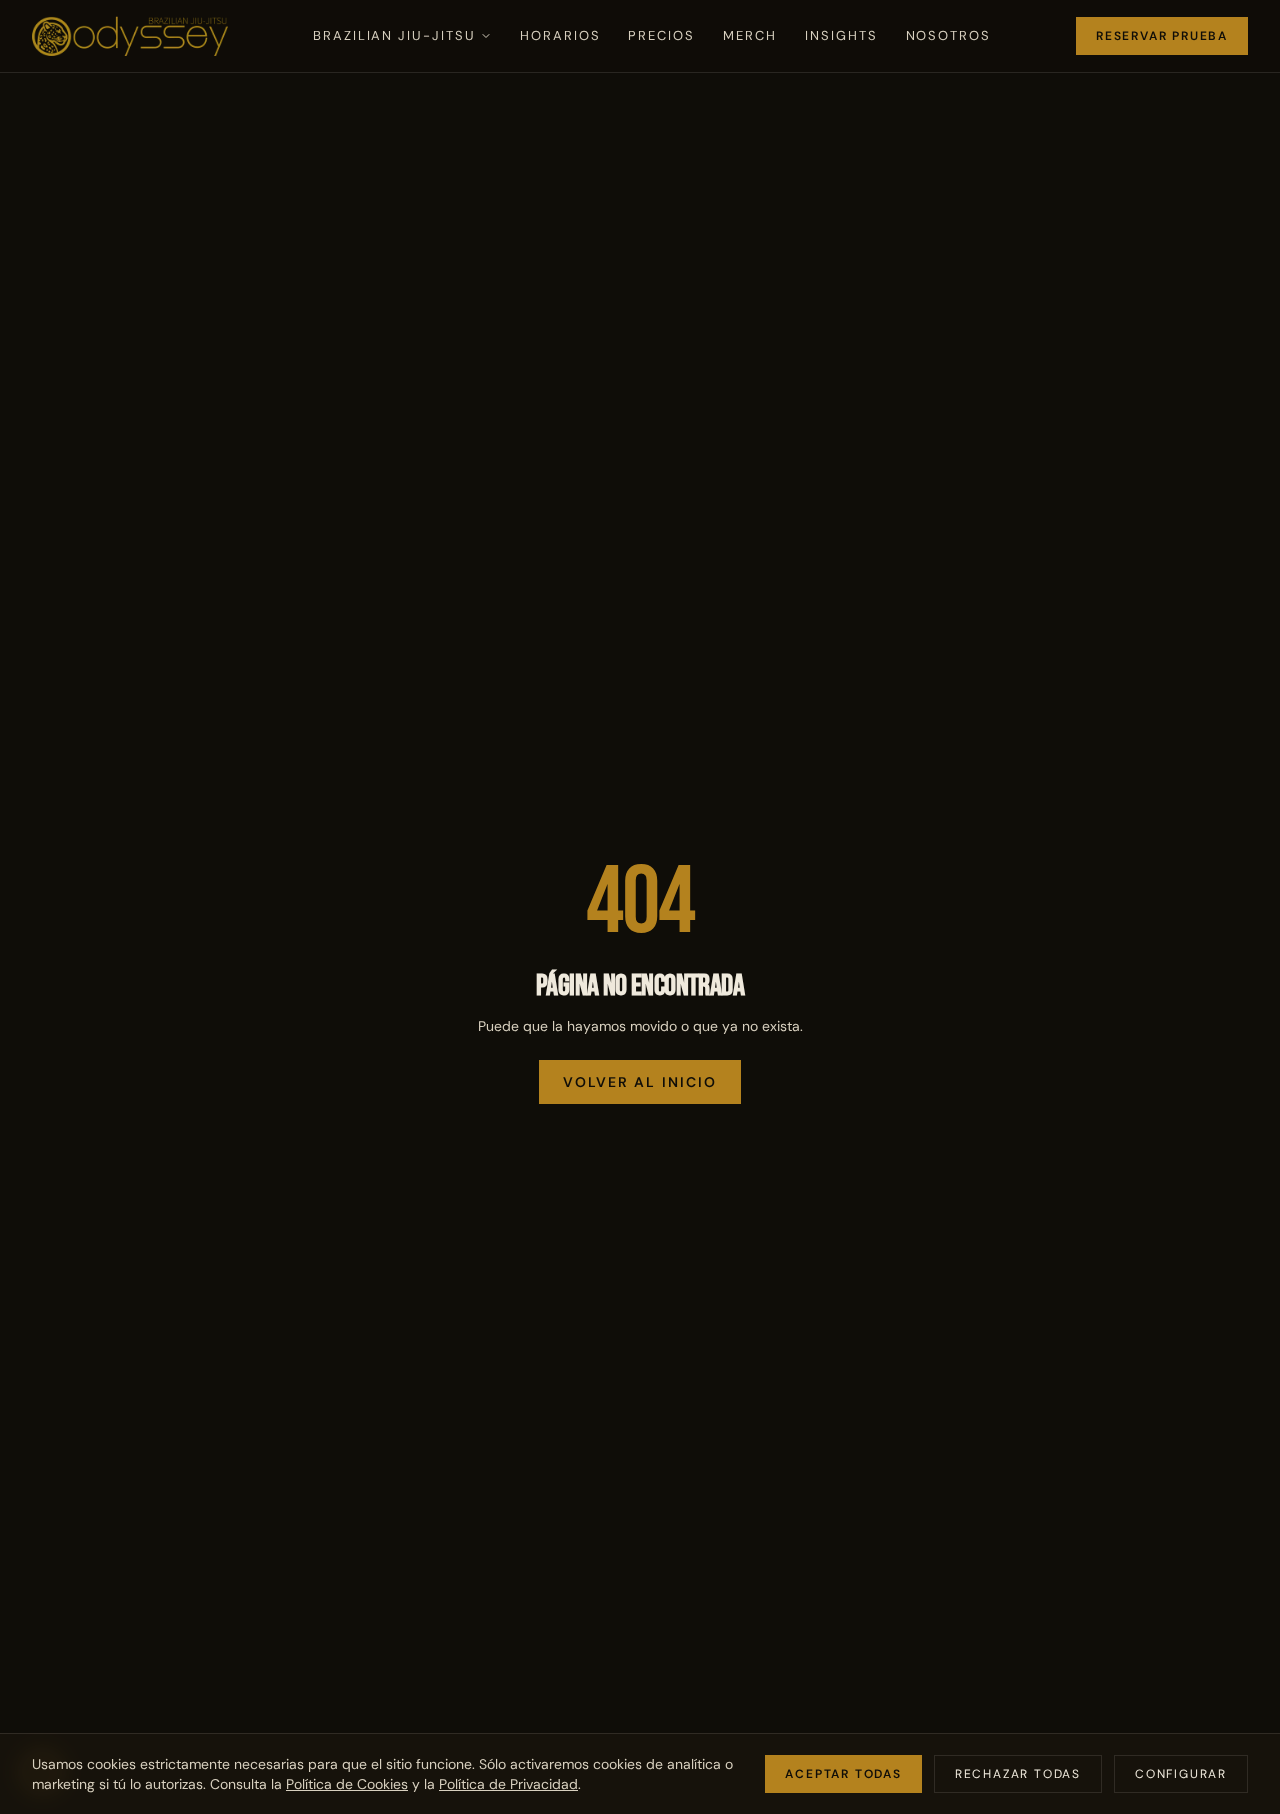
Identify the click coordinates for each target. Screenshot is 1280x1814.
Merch (750, 35)
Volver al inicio (640, 1082)
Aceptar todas (843, 1774)
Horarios (560, 35)
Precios (661, 35)
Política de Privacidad (508, 1784)
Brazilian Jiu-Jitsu (394, 35)
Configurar (1181, 1774)
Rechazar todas (1018, 1774)
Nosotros (949, 35)
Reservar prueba (1162, 36)
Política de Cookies (347, 1784)
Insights (841, 35)
